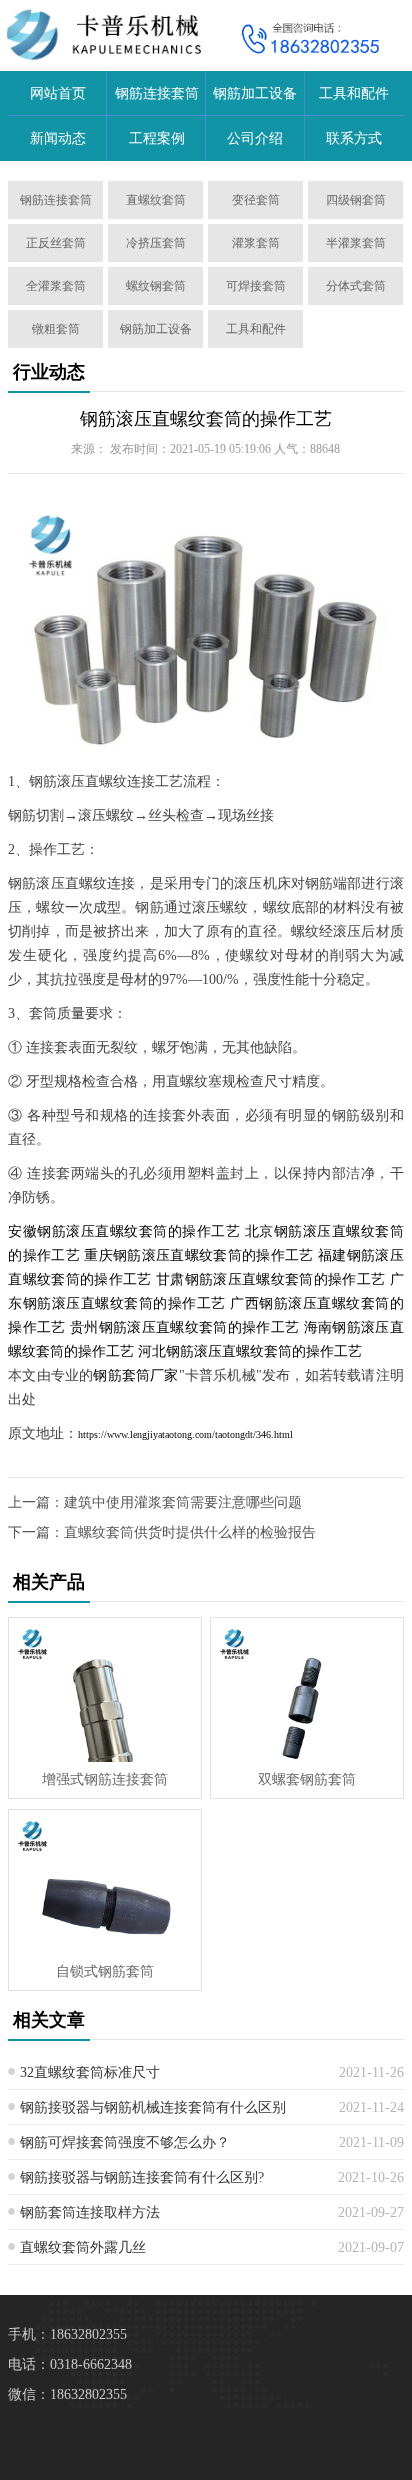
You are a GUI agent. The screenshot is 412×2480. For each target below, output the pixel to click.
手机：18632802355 (67, 2334)
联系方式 (354, 138)
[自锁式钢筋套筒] (105, 1882)
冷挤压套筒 (156, 243)
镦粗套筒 (56, 329)
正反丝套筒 (56, 243)
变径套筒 (256, 200)
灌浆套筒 (256, 243)
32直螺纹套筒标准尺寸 (90, 2072)
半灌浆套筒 (356, 243)
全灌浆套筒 (56, 286)
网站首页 (58, 93)
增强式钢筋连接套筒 (105, 1779)
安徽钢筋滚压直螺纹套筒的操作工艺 (124, 1231)
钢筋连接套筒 (157, 93)
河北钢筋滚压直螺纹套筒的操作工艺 (250, 1351)
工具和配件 (354, 93)
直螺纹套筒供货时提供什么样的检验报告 (190, 1532)
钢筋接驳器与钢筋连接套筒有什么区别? (142, 2177)
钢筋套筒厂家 (135, 1375)
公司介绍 (255, 138)
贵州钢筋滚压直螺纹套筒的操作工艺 (184, 1327)
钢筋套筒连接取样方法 (90, 2212)
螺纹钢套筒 (156, 286)
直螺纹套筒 (156, 200)
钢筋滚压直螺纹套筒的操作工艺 (206, 419)
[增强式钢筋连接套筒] (105, 1690)
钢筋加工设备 (255, 93)
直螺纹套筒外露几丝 (83, 2247)
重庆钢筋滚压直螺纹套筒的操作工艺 (198, 1255)
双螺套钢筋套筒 (307, 1779)
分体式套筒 (356, 286)
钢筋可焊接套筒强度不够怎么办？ (125, 2142)
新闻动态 (58, 138)
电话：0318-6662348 (70, 2364)
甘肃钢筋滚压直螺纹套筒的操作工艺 (270, 1279)
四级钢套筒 (356, 200)
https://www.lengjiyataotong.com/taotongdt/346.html (185, 1434)
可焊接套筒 (256, 286)
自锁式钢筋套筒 (105, 1971)
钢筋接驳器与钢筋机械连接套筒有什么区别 (153, 2107)
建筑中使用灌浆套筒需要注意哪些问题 (183, 1502)
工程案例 (157, 138)
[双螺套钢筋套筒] (307, 1690)
